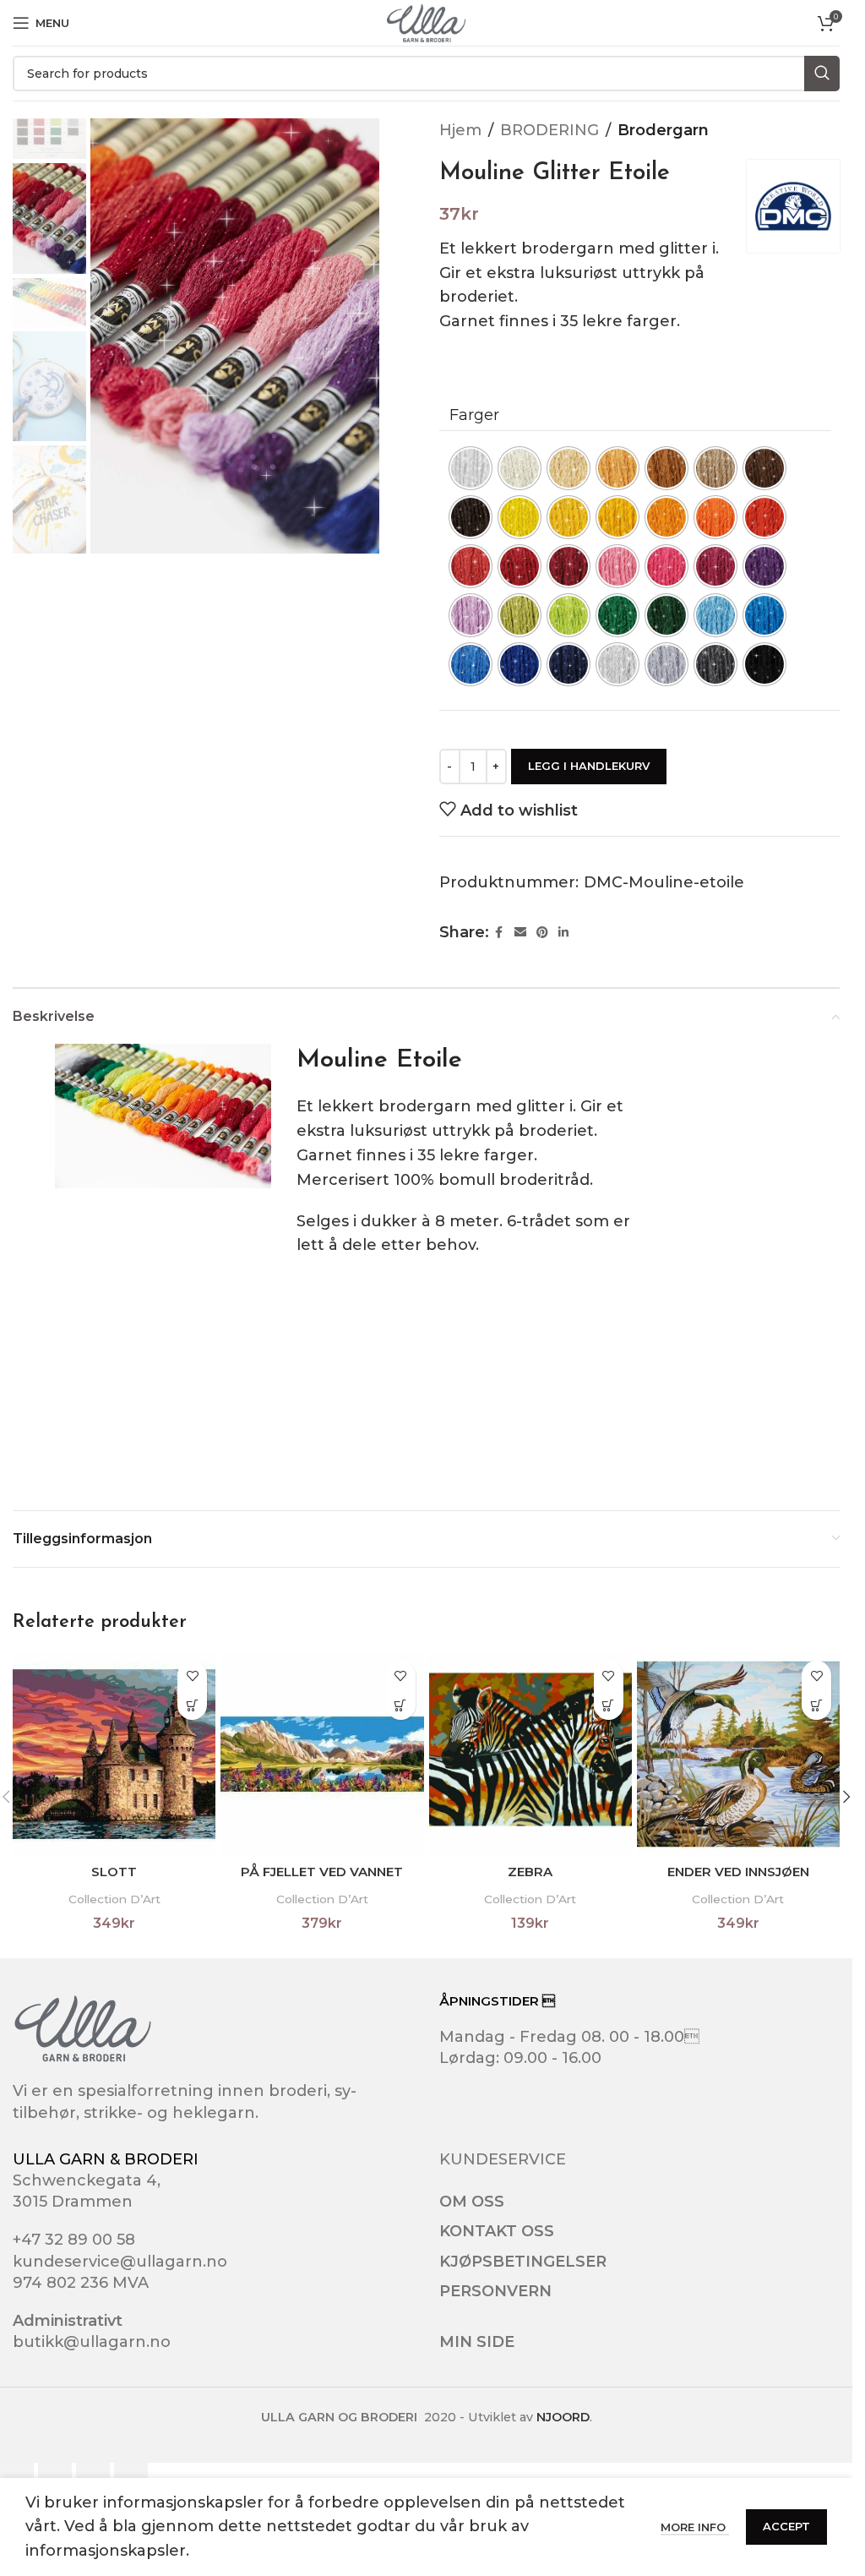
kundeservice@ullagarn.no (120, 2262)
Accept (786, 2526)
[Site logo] (426, 22)
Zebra (530, 1872)
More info (695, 2527)
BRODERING (549, 130)
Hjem (460, 130)
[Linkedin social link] (563, 933)
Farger (474, 415)
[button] (192, 1705)
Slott (114, 1872)
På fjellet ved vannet (322, 1872)
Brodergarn (663, 130)
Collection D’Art (114, 1899)
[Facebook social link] (499, 933)
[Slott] (114, 1754)
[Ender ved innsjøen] (738, 1754)
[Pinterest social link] (542, 933)
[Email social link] (520, 933)
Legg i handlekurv (589, 766)
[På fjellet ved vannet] (322, 1754)
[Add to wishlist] (192, 1675)
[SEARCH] (822, 74)
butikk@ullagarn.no (92, 2342)
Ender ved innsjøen (738, 1872)
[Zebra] (530, 1754)
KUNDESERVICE (503, 2159)
